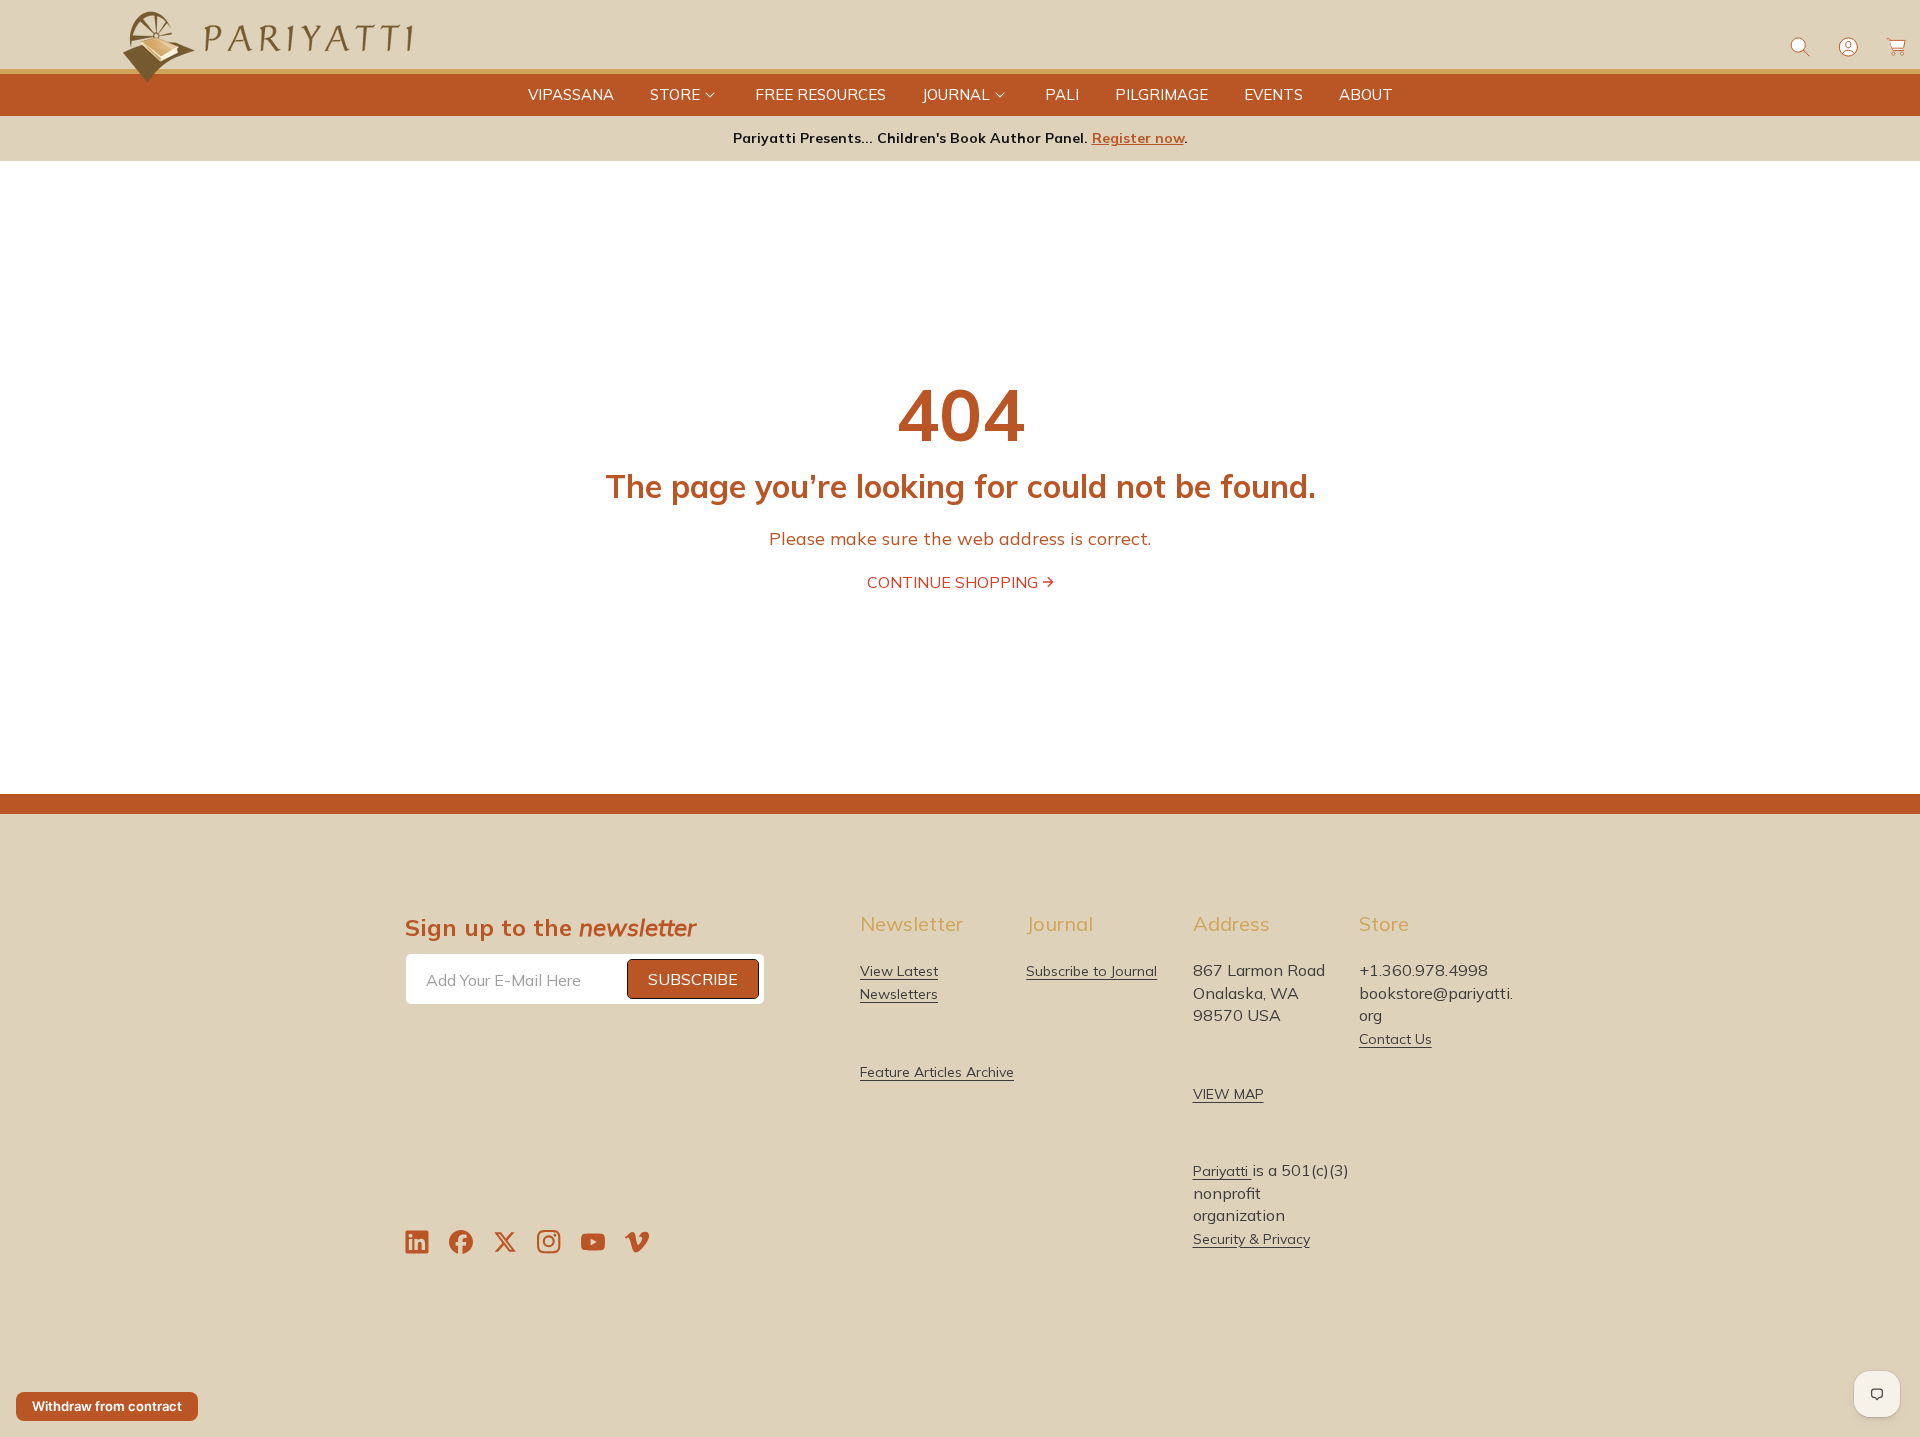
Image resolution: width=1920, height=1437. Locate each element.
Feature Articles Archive (937, 1071)
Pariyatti (1222, 1171)
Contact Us (1395, 1038)
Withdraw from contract (107, 1406)
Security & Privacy (1251, 1238)
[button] (684, 95)
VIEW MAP (1228, 1093)
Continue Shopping (952, 582)
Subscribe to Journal (1091, 971)
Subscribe (693, 979)
